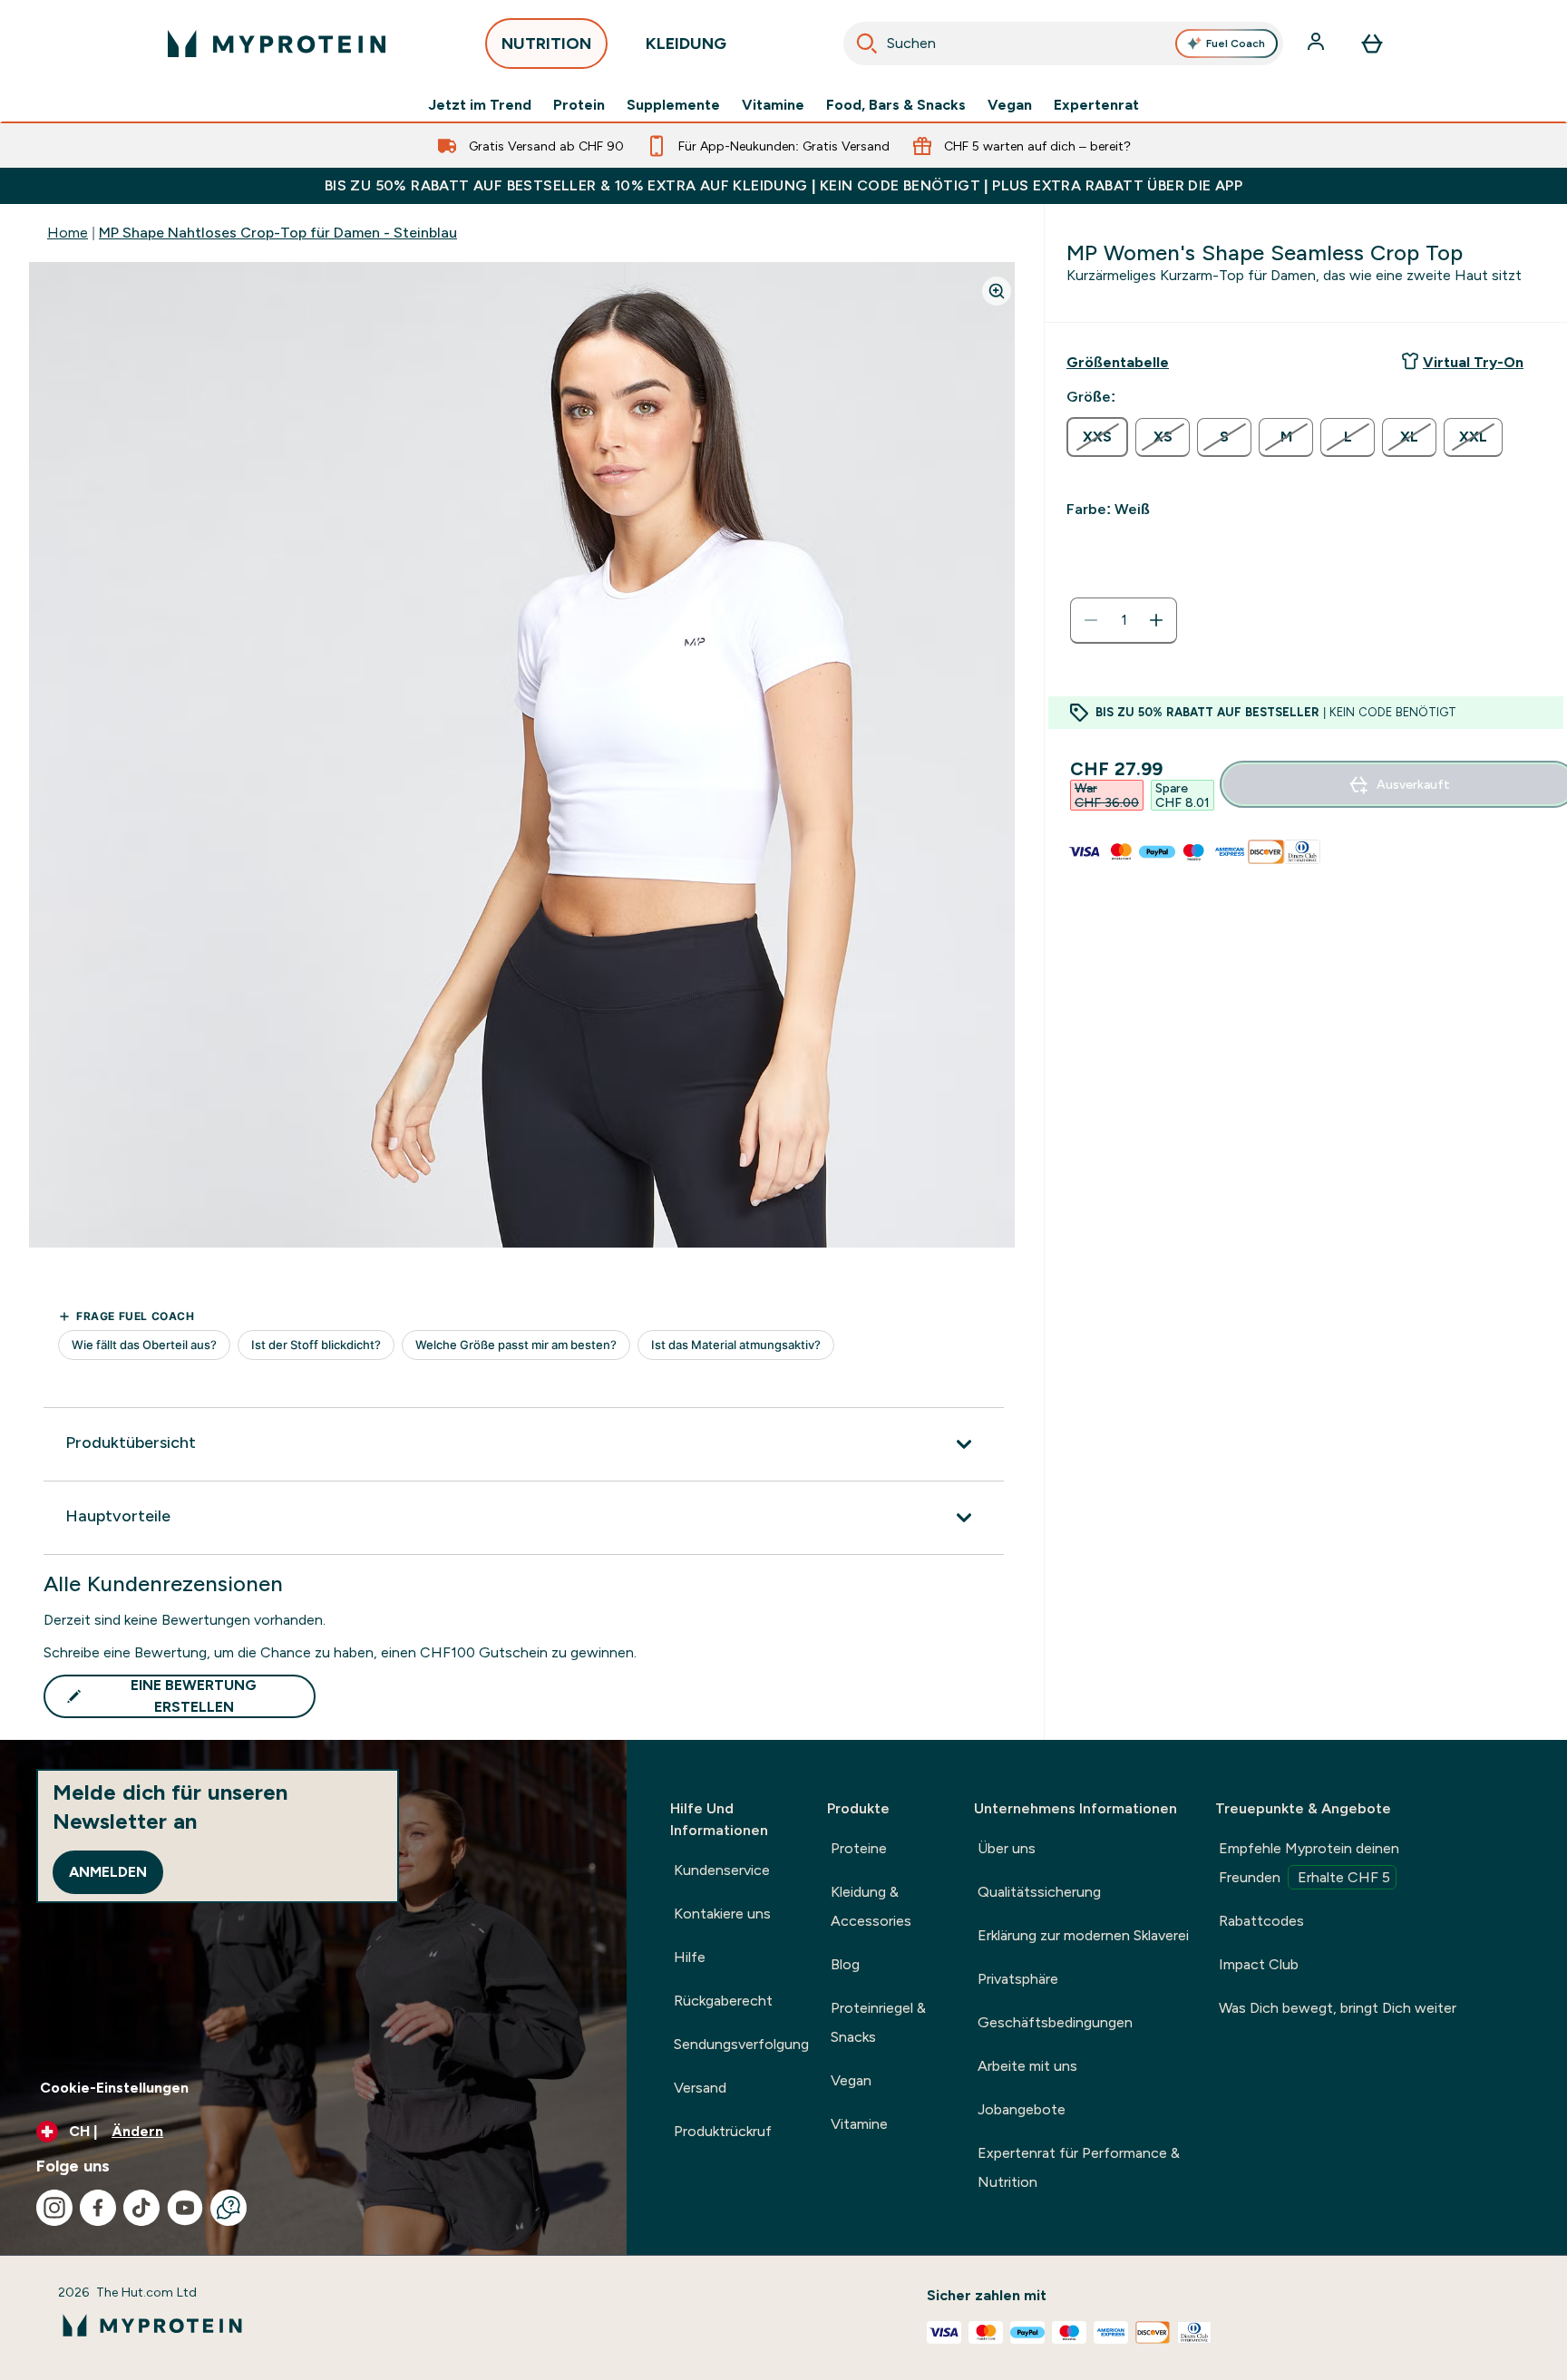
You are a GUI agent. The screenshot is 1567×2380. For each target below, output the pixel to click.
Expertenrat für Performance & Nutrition (1079, 2167)
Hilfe (690, 1957)
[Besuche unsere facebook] (98, 2208)
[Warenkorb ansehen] (1372, 44)
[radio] (1097, 437)
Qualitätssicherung (1039, 1892)
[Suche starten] (867, 44)
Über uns (1007, 1848)
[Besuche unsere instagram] (54, 2208)
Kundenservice (722, 1870)
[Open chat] (229, 2208)
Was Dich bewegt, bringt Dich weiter (1338, 2008)
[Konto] (1318, 44)
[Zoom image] (997, 291)
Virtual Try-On (1473, 362)
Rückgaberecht (723, 2001)
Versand (700, 2088)
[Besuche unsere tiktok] (141, 2208)
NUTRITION (546, 44)
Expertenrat (1096, 105)
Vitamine (773, 105)
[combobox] (1063, 44)
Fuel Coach (1236, 44)
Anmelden (108, 1872)
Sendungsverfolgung (741, 2044)
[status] (1124, 620)
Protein (579, 105)
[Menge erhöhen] (1156, 620)
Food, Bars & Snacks (896, 105)
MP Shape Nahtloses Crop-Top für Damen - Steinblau (278, 233)
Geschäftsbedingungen (1055, 2022)
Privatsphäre (1018, 1979)
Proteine (859, 1848)
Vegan (1010, 105)
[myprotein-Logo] (277, 44)
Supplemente (673, 105)
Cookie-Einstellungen (114, 2088)
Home (68, 233)
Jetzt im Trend (480, 105)
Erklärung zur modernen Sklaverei (1083, 1935)
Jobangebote (1022, 2109)
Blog (845, 1964)
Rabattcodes (1261, 1921)
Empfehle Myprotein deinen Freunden (1309, 1863)
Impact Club (1259, 1964)
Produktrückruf (723, 2131)
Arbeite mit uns (1027, 2066)
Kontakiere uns (722, 1914)
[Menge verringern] (1091, 620)
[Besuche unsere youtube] (185, 2208)
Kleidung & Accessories (871, 1906)
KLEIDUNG (686, 44)
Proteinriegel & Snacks (878, 2022)
